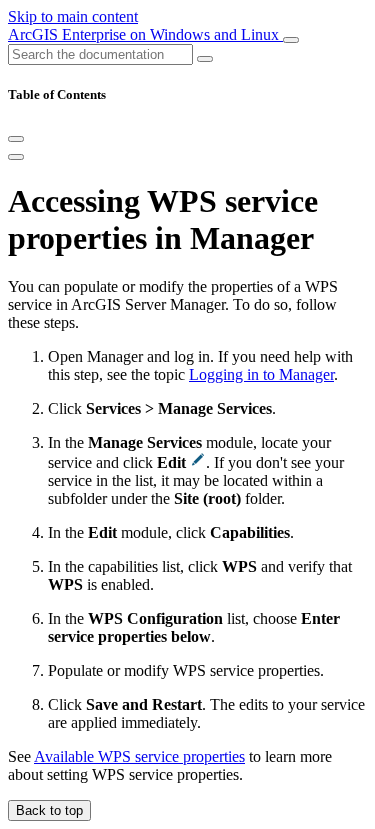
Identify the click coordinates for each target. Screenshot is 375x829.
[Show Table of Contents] (16, 157)
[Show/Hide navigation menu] (291, 40)
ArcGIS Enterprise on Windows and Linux (145, 34)
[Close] (16, 139)
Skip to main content (73, 16)
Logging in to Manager (261, 374)
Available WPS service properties (139, 756)
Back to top (49, 810)
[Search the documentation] (205, 59)
